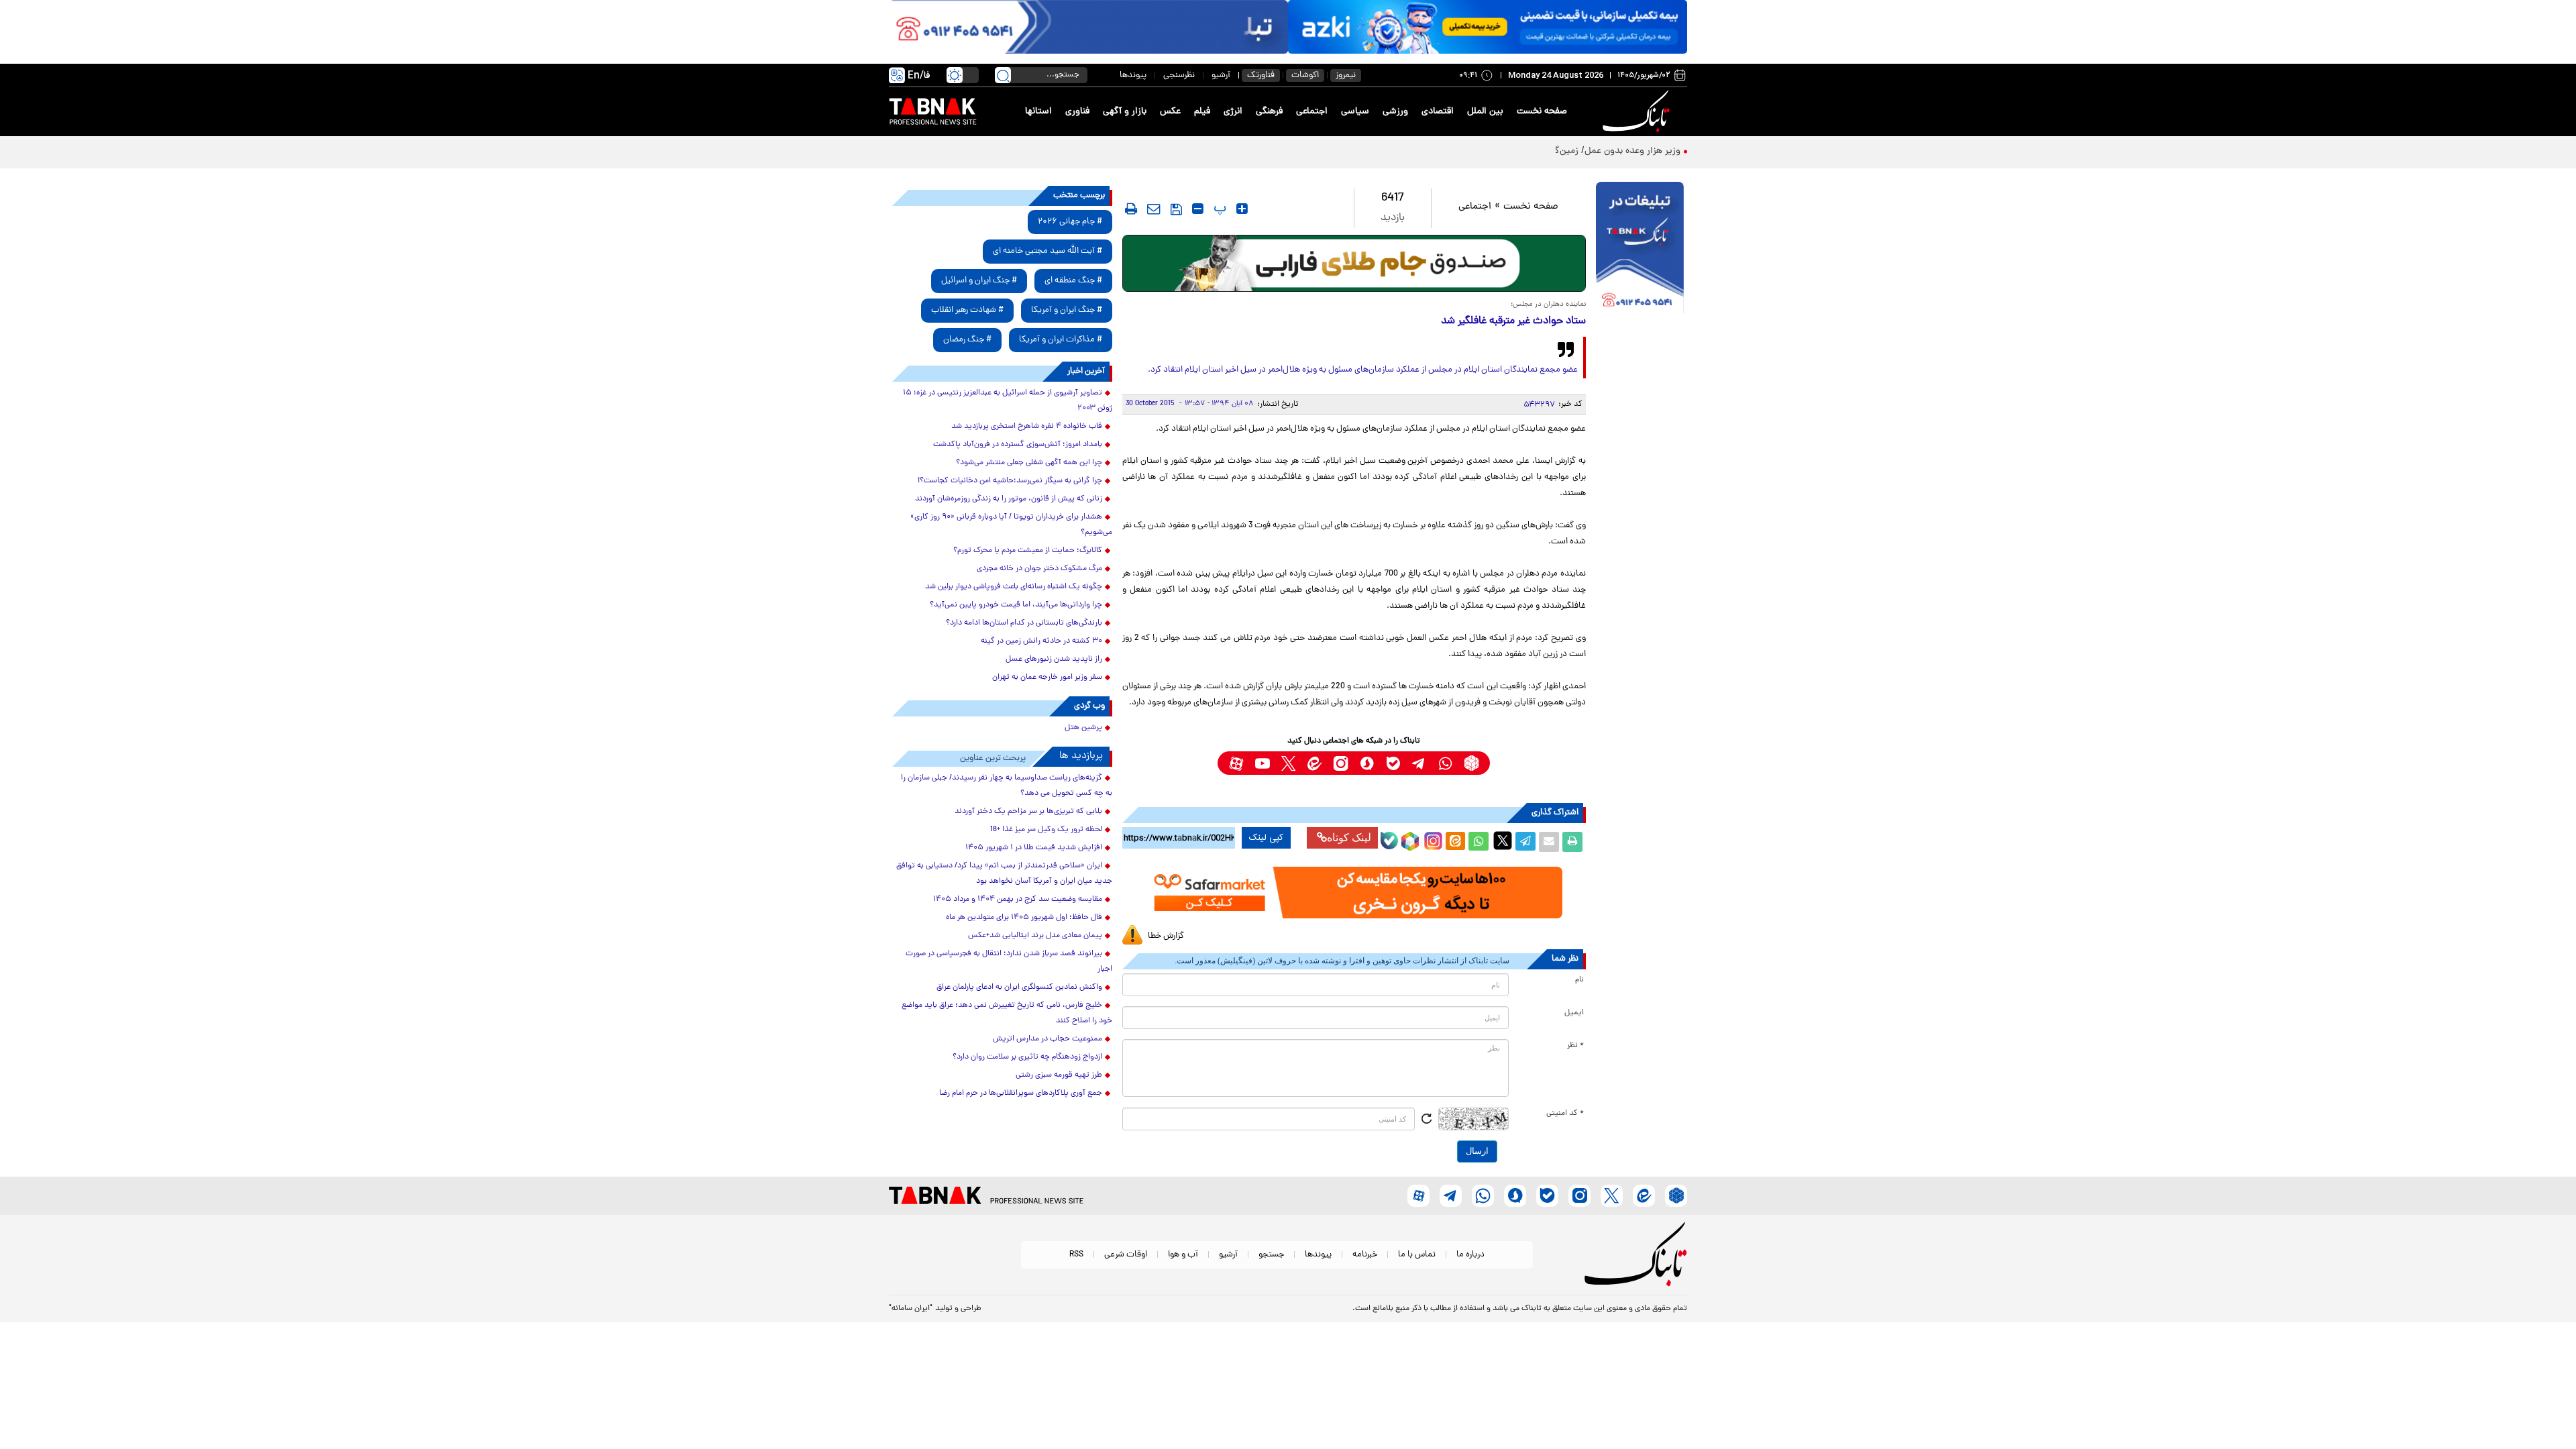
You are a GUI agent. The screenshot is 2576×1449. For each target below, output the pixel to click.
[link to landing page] (1638, 112)
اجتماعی (1312, 112)
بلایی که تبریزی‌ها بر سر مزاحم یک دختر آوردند (1028, 812)
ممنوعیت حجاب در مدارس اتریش (1048, 1039)
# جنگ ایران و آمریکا (1067, 310)
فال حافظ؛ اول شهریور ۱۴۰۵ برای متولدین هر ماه (1024, 918)
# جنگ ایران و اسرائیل (979, 281)
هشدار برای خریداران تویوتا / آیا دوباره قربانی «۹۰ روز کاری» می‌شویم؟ (1011, 525)
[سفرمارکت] (1354, 893)
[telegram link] (1419, 763)
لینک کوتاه (1349, 838)
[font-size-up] (1242, 209)
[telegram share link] (1525, 842)
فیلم (1202, 112)
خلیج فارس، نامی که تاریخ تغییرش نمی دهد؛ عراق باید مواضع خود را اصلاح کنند (1007, 1013)
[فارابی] (1354, 263)
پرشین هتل (1083, 728)
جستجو (1271, 1255)
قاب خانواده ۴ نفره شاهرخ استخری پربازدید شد (1027, 427)
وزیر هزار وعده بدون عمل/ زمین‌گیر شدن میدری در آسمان (1570, 151)
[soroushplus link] (1367, 763)
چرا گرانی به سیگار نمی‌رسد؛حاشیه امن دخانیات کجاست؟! (1010, 481)
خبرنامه (1365, 1255)
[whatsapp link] (1445, 763)
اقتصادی (1438, 112)
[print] (1131, 209)
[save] (1176, 209)
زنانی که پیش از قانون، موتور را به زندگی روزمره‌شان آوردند (1009, 499)
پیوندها (1133, 75)
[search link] (1003, 75)
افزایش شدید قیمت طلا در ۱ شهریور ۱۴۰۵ (1034, 848)
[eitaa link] (1314, 763)
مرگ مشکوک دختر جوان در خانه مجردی (1039, 569)
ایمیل (1574, 1013)
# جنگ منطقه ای (1073, 281)
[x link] (1288, 763)
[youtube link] (1262, 763)
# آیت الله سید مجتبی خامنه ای (1048, 251)
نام (1579, 980)
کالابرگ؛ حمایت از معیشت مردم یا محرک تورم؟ (1028, 551)
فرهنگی (1269, 112)
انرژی (1233, 112)
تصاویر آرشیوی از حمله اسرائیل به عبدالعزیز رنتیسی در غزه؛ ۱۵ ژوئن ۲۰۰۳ (1008, 401)
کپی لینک (1266, 838)
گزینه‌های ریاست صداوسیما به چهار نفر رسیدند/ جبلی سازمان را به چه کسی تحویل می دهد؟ (1007, 786)
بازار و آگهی (1125, 112)
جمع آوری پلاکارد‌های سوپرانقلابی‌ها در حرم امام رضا (1021, 1093)
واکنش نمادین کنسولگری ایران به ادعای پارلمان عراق (1019, 987)
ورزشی (1395, 112)
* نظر (1575, 1046)
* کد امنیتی (1565, 1114)
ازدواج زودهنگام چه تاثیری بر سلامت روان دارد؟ (1027, 1057)
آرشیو (1221, 75)
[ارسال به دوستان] (1549, 842)
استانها (1038, 112)
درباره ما (1470, 1255)
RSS (1076, 1255)
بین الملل (1485, 112)
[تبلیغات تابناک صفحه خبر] (1640, 250)
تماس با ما (1417, 1255)
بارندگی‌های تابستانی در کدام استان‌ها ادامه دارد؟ (1024, 623)
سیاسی (1355, 112)
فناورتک (1261, 75)
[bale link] (1393, 763)
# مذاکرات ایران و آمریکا (1061, 340)
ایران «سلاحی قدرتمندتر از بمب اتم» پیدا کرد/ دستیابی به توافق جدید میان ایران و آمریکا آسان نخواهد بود (1004, 874)
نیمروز (1346, 75)
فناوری (1077, 112)
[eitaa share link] (1455, 842)
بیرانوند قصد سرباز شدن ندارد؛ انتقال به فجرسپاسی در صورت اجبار (1009, 962)
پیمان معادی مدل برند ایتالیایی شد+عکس (1035, 936)
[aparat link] (1236, 763)
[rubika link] (1471, 763)
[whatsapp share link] (1479, 842)
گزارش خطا (1166, 936)
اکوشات (1305, 75)
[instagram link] (1341, 763)
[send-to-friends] (1154, 209)
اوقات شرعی (1126, 1255)
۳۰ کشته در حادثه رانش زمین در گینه (1041, 641)
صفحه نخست (1542, 112)
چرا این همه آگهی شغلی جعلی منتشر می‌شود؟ (1029, 463)
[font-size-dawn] (1198, 209)
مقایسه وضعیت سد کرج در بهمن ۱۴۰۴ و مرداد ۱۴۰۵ (1018, 900)
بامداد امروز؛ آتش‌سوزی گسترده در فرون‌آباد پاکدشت (1018, 445)
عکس (1170, 112)
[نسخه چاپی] (1572, 842)
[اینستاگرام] (1432, 839)
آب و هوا (1183, 1255)
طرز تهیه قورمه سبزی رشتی (1059, 1075)
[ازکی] (1488, 27)
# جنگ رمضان (967, 340)
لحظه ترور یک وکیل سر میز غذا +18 (1046, 830)
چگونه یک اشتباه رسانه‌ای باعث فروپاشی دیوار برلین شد (1014, 587)
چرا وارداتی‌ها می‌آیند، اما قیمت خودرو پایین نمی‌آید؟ (1016, 605)
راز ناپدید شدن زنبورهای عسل (1054, 659)
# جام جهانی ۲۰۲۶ (1070, 222)
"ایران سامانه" (911, 1309)
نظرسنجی (1179, 75)
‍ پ (1218, 209)
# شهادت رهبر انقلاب (967, 310)
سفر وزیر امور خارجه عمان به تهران (1047, 678)
